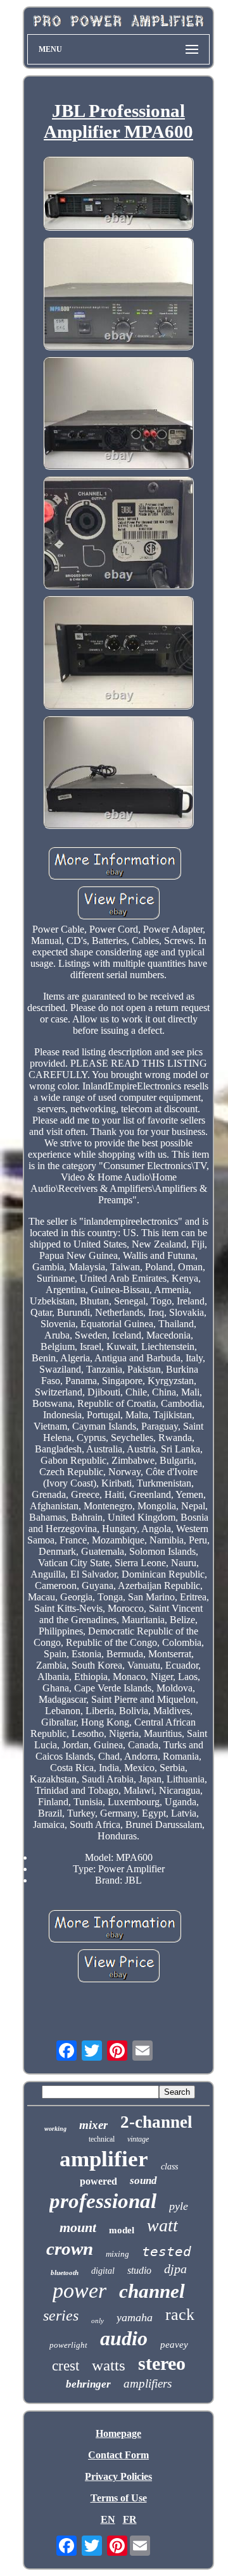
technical (102, 2139)
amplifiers (148, 2383)
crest (66, 2366)
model (122, 2230)
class (169, 2167)
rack (180, 2315)
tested (167, 2252)
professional (103, 2201)
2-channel (156, 2122)
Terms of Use (119, 2498)
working (55, 2129)
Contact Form (118, 2455)
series (61, 2315)
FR (130, 2519)
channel (152, 2291)
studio (139, 2270)
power (79, 2291)
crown (70, 2248)
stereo (162, 2363)
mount (78, 2227)
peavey (174, 2345)
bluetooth (65, 2272)
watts (109, 2365)
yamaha (135, 2317)
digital (103, 2271)
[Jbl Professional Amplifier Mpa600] (118, 195)
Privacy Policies (118, 2476)
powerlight (68, 2345)
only (98, 2321)
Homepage (118, 2433)
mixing (117, 2254)
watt (162, 2225)
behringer (88, 2384)
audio (124, 2338)
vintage (138, 2139)
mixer (93, 2125)
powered (98, 2181)
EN (108, 2519)
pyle (179, 2206)
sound (143, 2180)
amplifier (104, 2159)
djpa (175, 2269)
